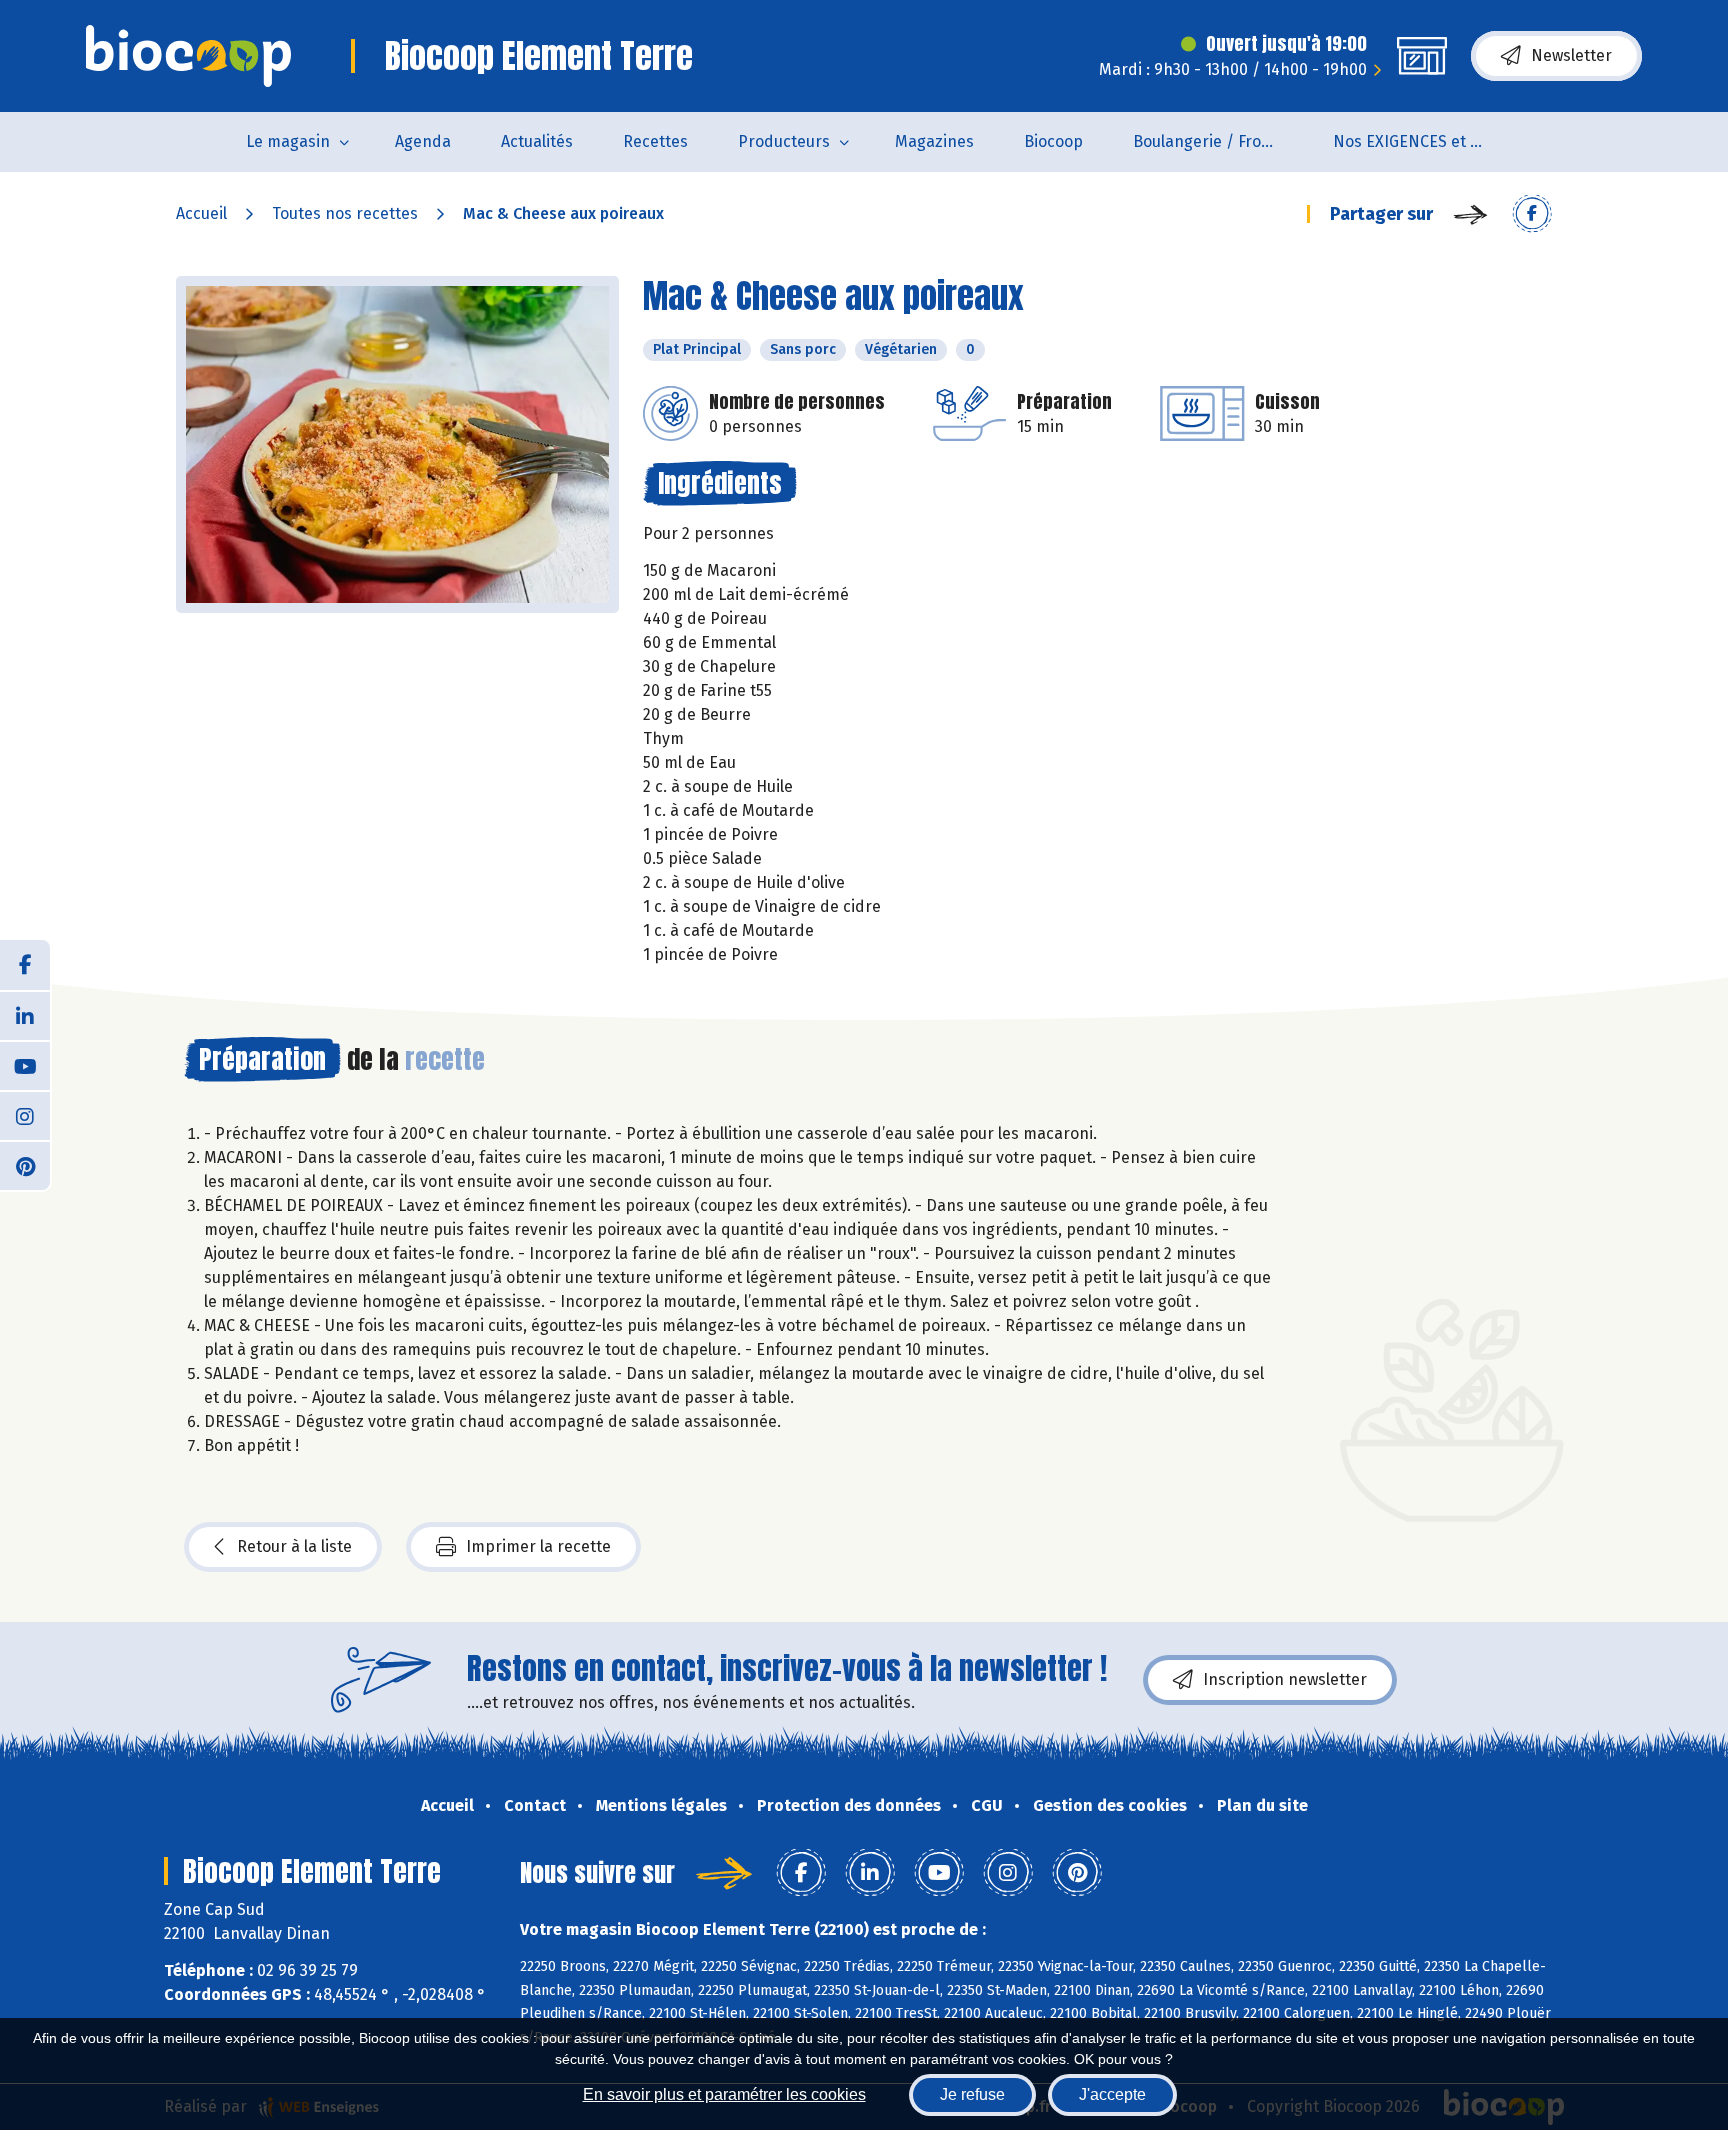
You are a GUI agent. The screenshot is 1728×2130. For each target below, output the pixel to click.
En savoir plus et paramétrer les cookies (724, 2094)
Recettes (655, 141)
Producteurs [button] (784, 141)
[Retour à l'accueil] (188, 56)
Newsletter (1571, 55)
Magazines (934, 141)
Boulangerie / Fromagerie (1220, 141)
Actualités (537, 141)
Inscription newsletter (1285, 1679)
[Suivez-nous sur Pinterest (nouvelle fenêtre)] (25, 1165)
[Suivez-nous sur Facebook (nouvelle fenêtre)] (25, 965)
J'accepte (1112, 2094)
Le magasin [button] (288, 141)
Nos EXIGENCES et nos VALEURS (1420, 141)
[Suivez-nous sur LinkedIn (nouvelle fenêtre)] (25, 1015)
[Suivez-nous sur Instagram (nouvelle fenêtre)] (25, 1115)
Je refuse (972, 2094)
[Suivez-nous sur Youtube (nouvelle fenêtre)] (25, 1065)
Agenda (423, 141)
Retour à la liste (294, 1546)
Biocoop (1053, 141)
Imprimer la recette (538, 1546)
